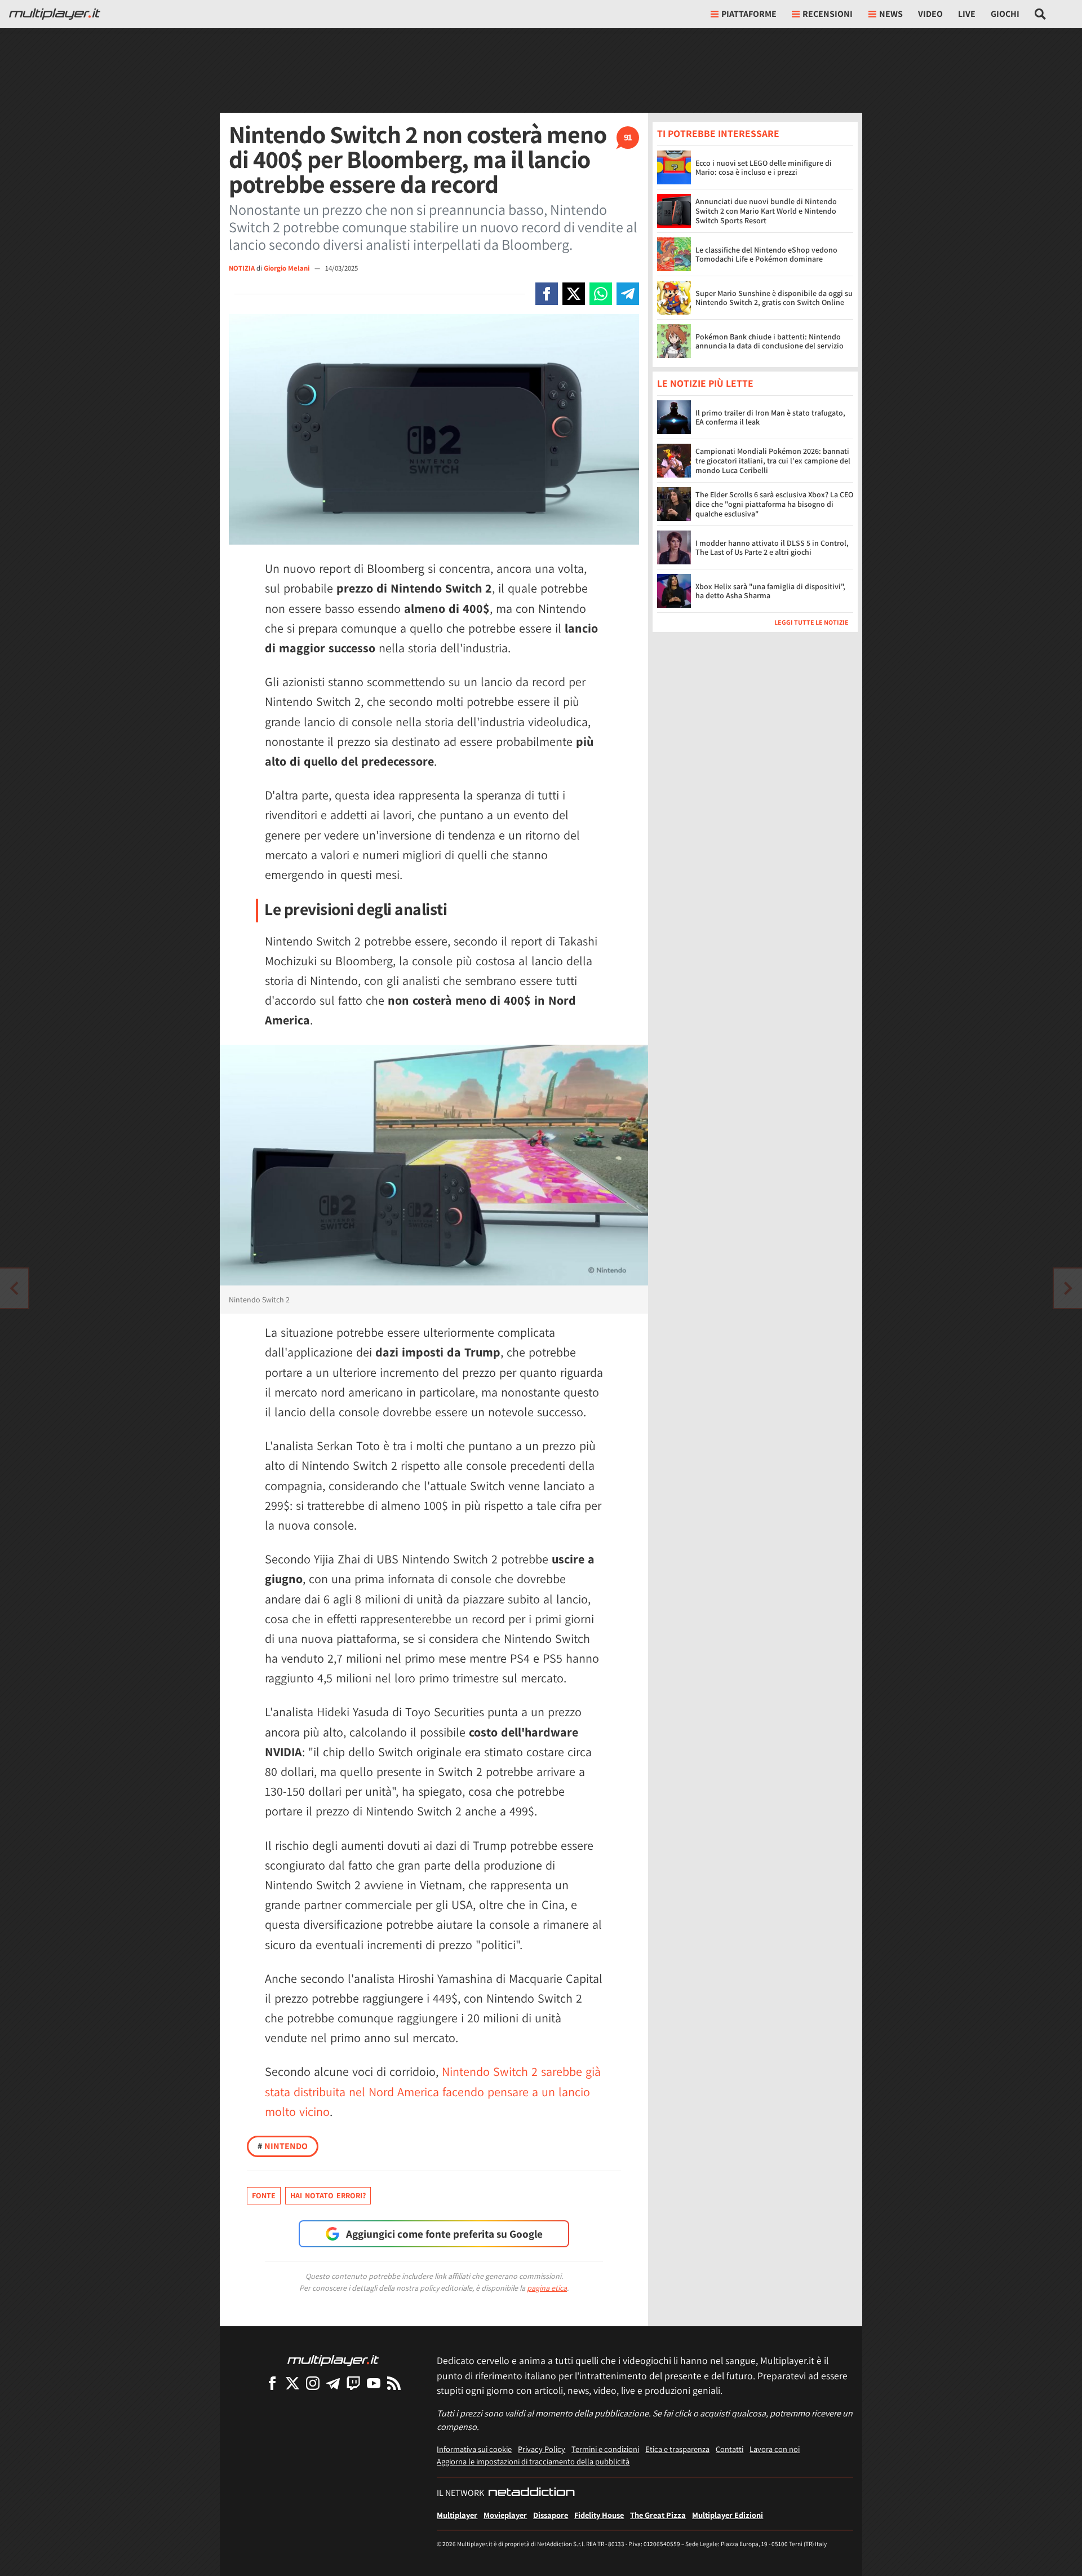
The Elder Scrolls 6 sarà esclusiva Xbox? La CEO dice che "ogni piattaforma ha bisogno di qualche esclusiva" (774, 505)
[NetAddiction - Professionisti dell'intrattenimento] (531, 2493)
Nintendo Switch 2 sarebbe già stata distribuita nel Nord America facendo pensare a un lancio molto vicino (433, 2091)
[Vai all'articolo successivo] (14, 1288)
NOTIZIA (242, 268)
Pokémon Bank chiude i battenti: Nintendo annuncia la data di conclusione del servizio (770, 341)
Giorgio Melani (287, 268)
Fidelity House (599, 2515)
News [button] (891, 14)
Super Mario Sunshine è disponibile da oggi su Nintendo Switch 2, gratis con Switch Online (774, 298)
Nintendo (283, 2146)
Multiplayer (457, 2515)
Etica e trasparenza (677, 2449)
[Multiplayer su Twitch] (353, 2383)
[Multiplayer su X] (292, 2383)
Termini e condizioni (605, 2449)
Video (930, 14)
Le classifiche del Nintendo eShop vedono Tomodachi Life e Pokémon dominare (766, 255)
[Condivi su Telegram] (628, 294)
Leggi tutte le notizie (812, 623)
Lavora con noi (775, 2449)
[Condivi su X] (574, 294)
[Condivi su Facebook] (547, 294)
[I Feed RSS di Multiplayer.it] (394, 2383)
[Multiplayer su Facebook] (272, 2383)
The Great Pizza (658, 2515)
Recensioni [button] (828, 14)
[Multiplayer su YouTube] (374, 2383)
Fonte (264, 2195)
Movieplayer (505, 2515)
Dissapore (551, 2515)
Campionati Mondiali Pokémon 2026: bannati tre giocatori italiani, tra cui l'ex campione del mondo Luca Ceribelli (773, 461)
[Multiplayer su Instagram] (313, 2383)
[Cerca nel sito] (1041, 14)
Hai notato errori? (328, 2195)
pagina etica (547, 2288)
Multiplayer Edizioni (728, 2515)
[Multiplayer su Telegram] (333, 2383)
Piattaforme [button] (749, 14)
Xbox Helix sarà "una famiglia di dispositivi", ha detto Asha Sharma (770, 591)
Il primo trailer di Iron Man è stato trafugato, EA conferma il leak (770, 417)
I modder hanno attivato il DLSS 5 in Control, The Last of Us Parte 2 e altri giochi (772, 548)
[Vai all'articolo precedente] (1068, 1288)
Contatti (730, 2449)
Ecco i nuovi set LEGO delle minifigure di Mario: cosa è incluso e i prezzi (764, 168)
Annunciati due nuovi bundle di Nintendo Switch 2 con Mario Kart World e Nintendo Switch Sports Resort (766, 211)
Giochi (1005, 14)
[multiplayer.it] (333, 2360)
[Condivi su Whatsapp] (601, 294)
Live (967, 14)
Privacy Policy (542, 2449)
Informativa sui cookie (474, 2449)
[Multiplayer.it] (55, 14)
